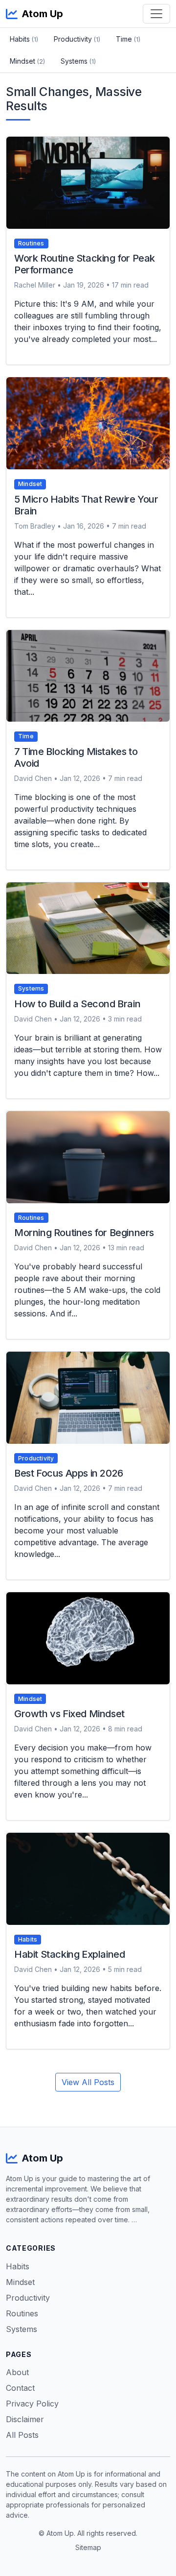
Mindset (27, 61)
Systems (78, 61)
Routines (22, 2313)
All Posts (22, 2435)
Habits (24, 39)
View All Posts (88, 2082)
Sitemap (88, 2547)
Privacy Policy (32, 2404)
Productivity (77, 39)
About (17, 2372)
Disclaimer (25, 2419)
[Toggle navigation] (156, 14)
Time (128, 39)
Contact (20, 2388)
